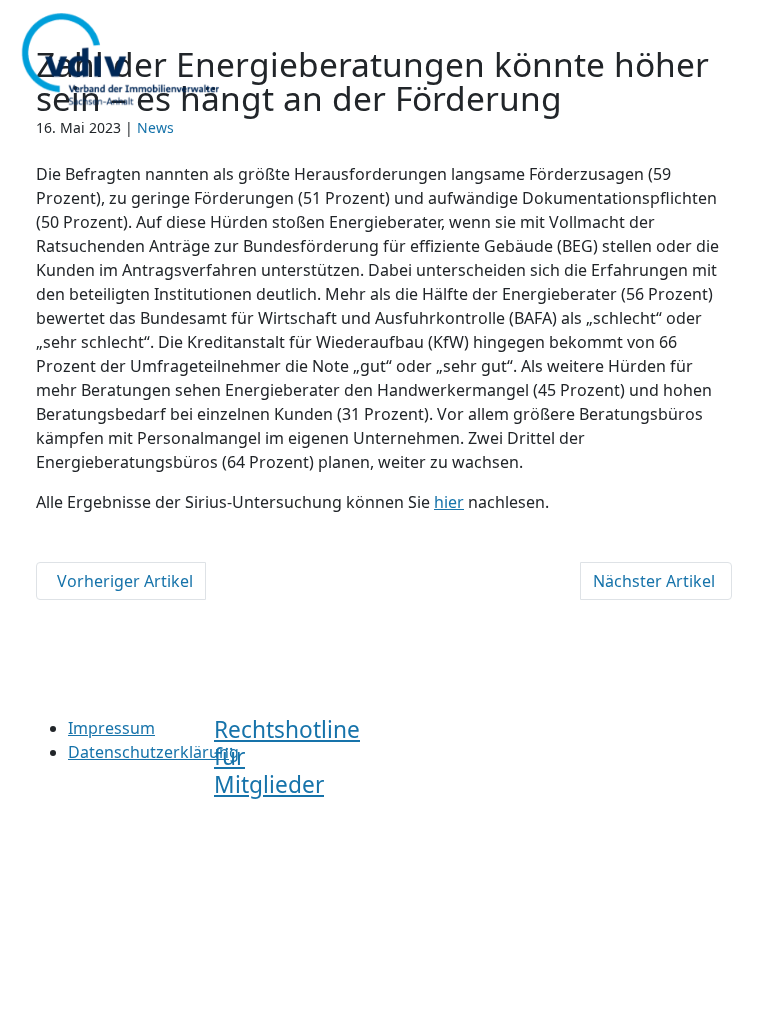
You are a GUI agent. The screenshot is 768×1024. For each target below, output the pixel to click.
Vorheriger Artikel (121, 581)
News (155, 127)
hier (449, 502)
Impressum (111, 728)
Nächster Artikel (656, 581)
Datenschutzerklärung (153, 752)
